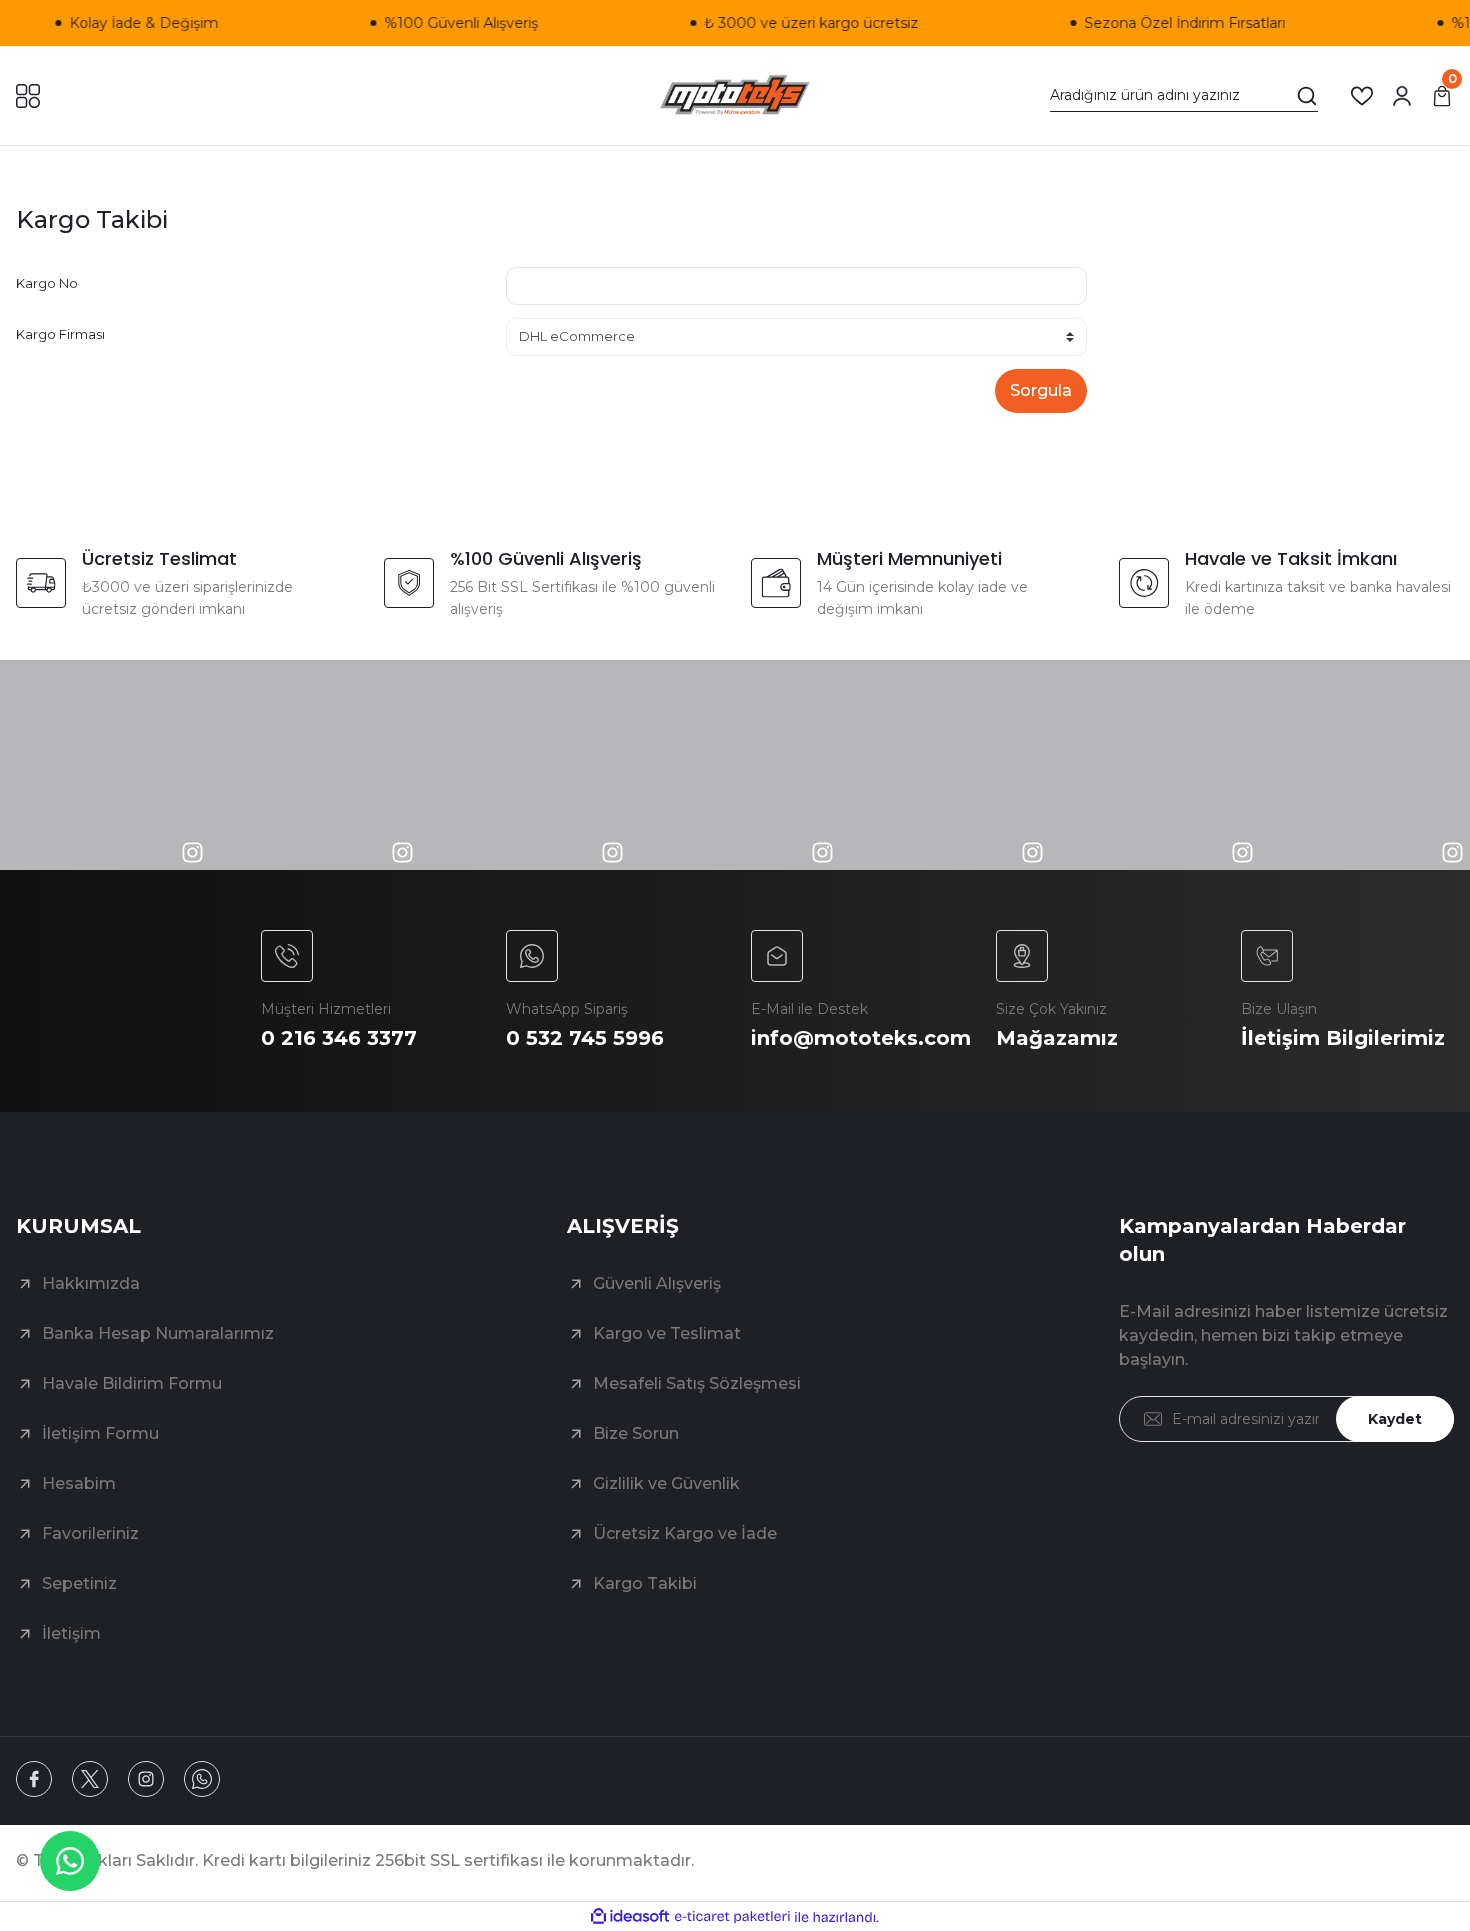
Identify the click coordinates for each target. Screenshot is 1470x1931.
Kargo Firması (60, 334)
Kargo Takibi (645, 1583)
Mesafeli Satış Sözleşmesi (697, 1383)
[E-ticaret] (732, 1917)
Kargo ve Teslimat (667, 1333)
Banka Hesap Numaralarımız (158, 1333)
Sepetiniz (79, 1583)
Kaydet (1395, 1419)
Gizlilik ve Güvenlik (666, 1483)
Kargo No (47, 283)
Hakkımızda (91, 1283)
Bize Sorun (636, 1433)
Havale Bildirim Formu (132, 1383)
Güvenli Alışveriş (657, 1283)
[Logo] (735, 95)
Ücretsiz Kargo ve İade (685, 1533)
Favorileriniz (90, 1533)
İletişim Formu (100, 1433)
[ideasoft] (630, 1917)
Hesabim (79, 1483)
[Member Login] (1402, 96)
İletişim (71, 1633)
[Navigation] (28, 96)
